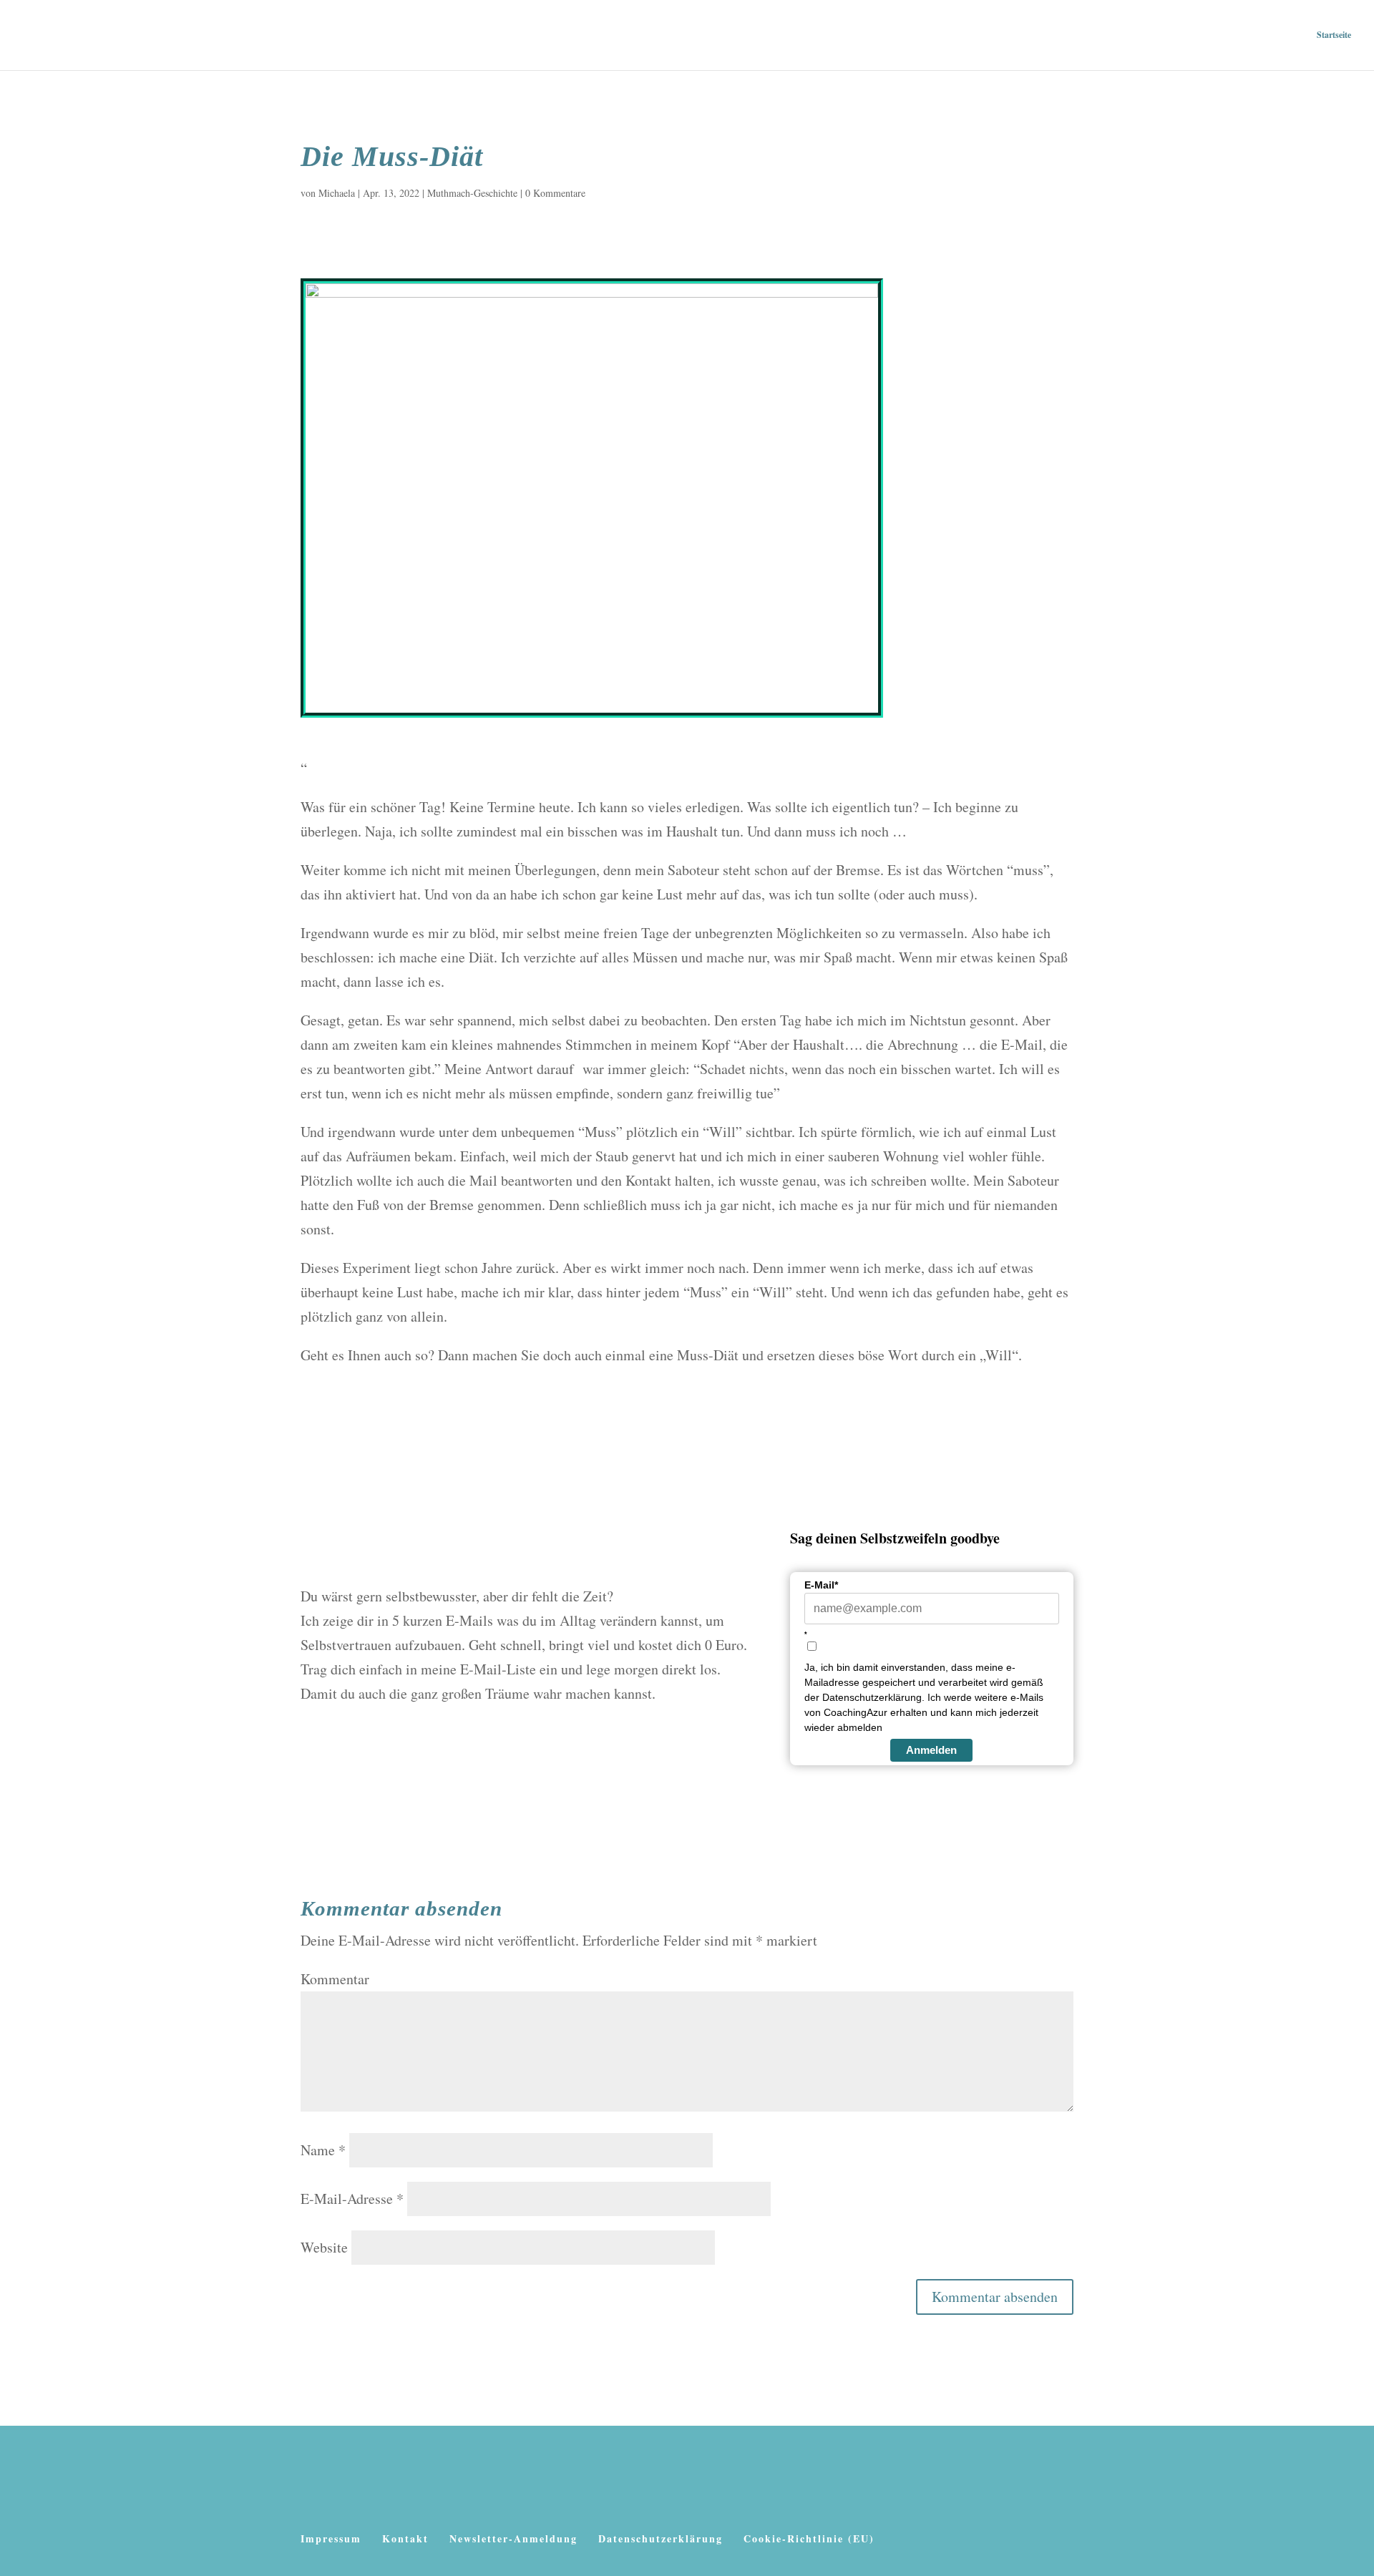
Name (323, 2150)
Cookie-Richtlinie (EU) (809, 2538)
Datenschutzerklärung (661, 2538)
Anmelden (931, 1750)
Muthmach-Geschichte (472, 193)
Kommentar (335, 1979)
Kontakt (405, 2538)
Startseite (1334, 35)
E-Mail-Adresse (352, 2199)
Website (324, 2247)
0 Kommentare (555, 193)
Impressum (331, 2538)
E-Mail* (821, 1585)
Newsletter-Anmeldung (513, 2538)
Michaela (337, 193)
